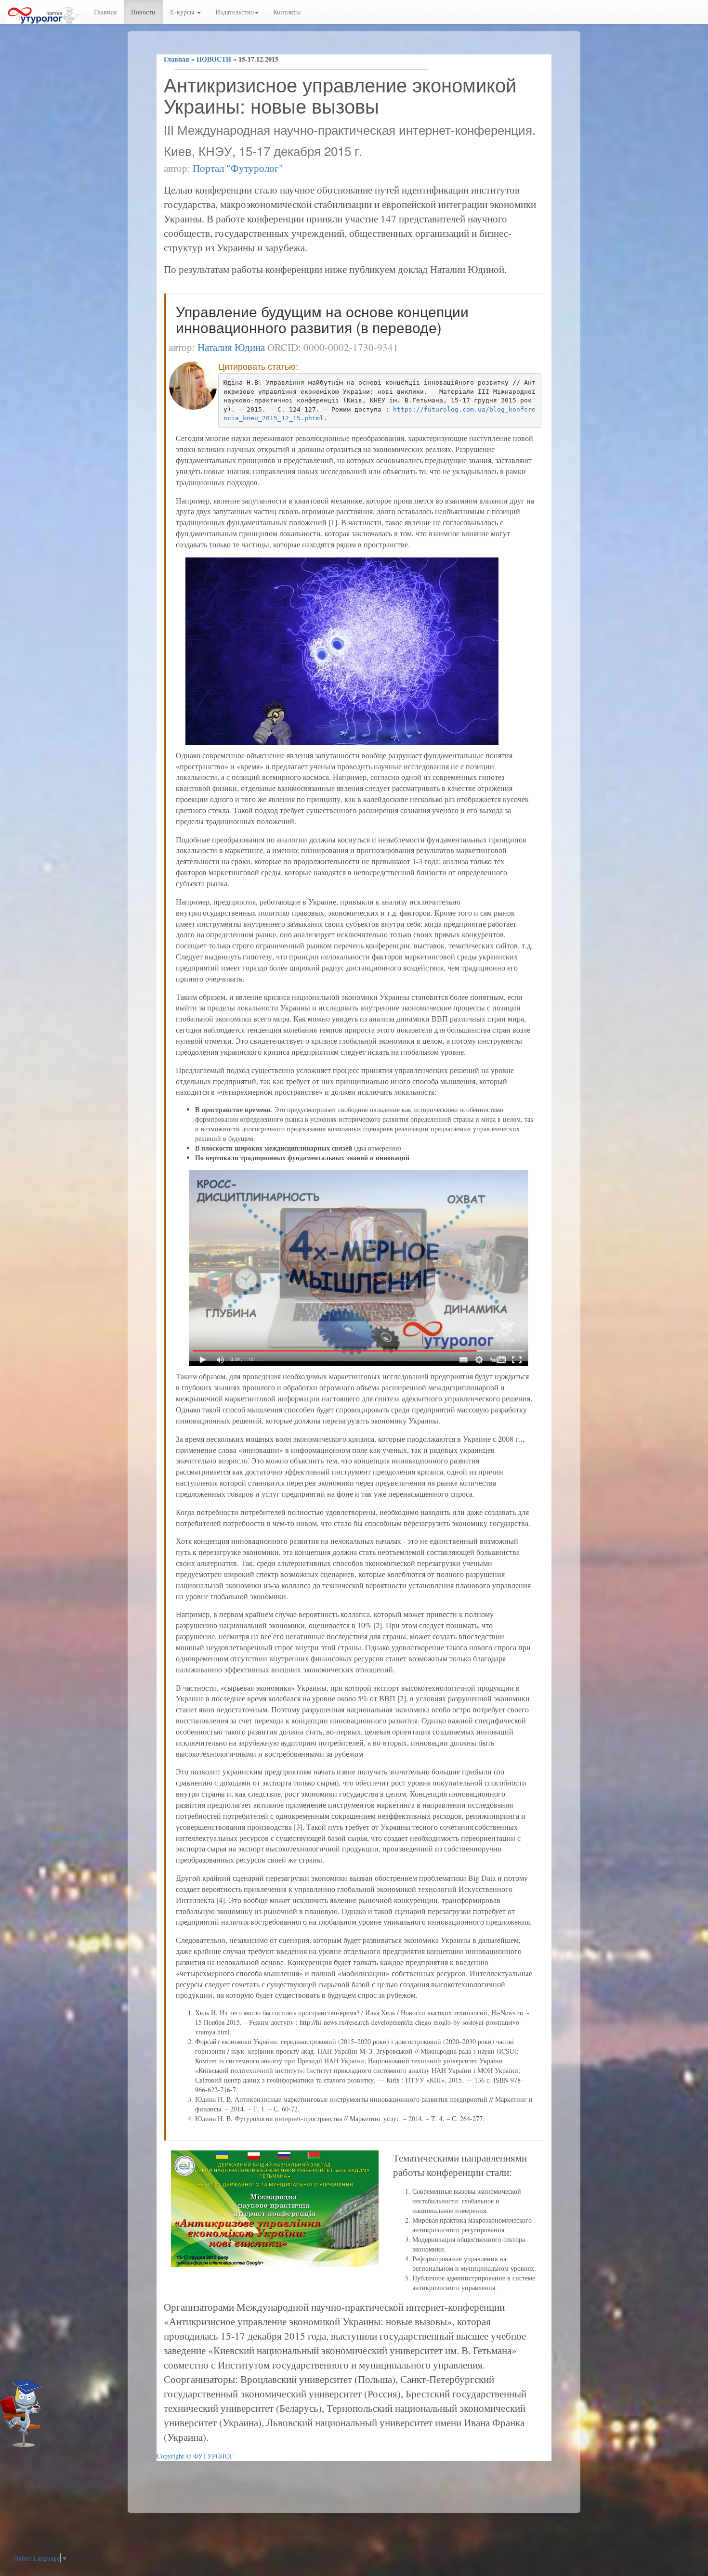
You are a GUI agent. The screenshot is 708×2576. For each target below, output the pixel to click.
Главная (105, 12)
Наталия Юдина (231, 347)
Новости (143, 12)
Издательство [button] (235, 12)
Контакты (287, 12)
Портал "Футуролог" (238, 168)
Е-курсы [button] (183, 12)
